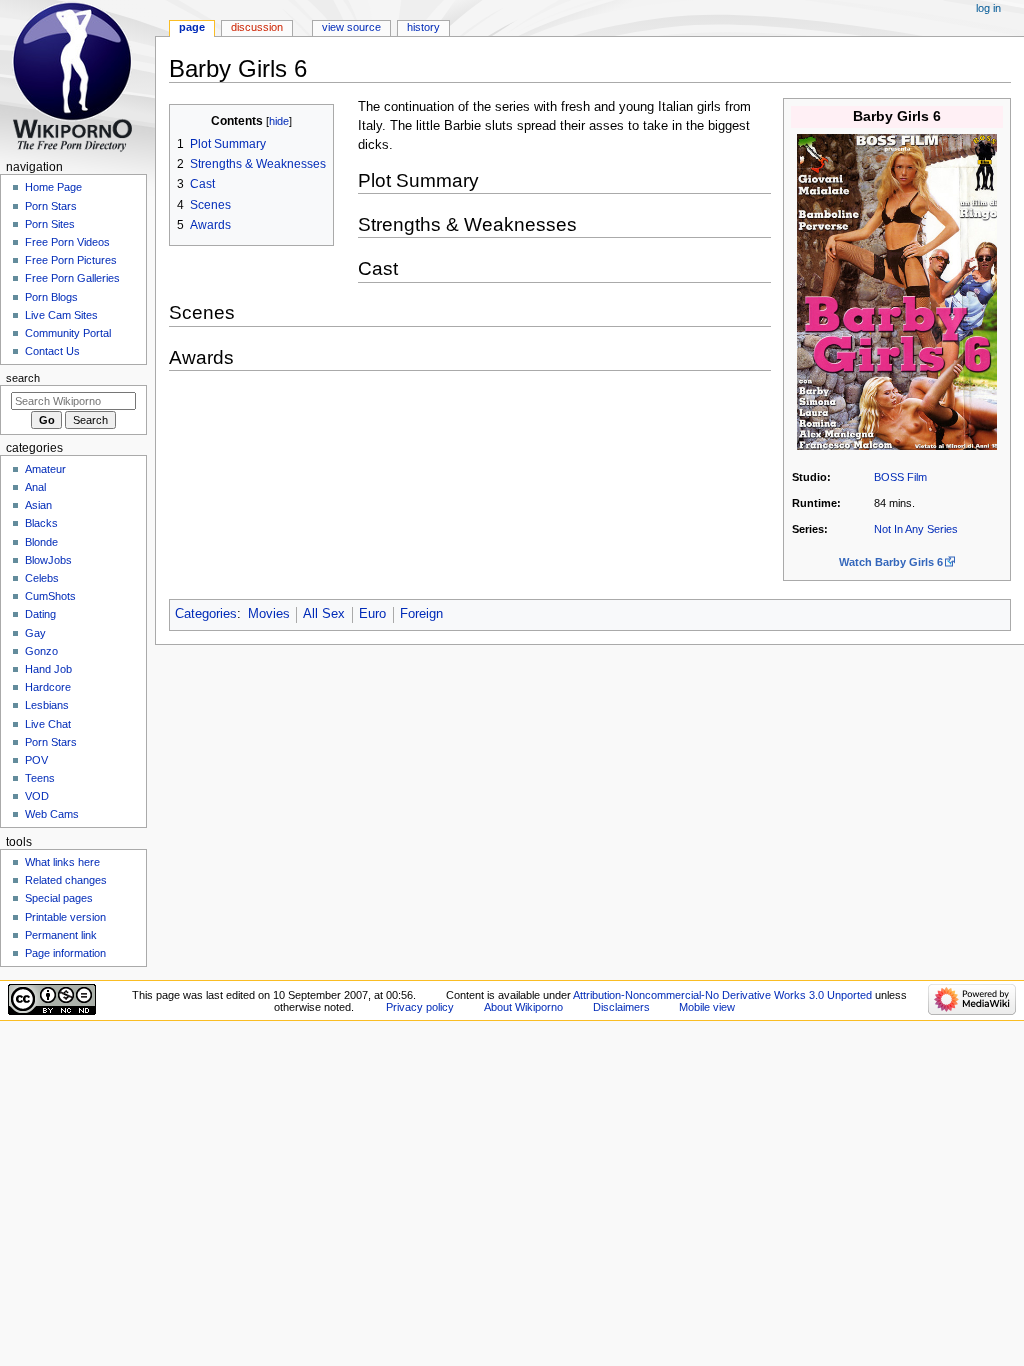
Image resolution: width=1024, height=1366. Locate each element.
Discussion (257, 27)
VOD (37, 796)
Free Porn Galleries (72, 278)
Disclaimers (621, 1007)
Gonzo (41, 651)
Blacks (41, 523)
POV (36, 760)
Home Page (53, 187)
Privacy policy (420, 1007)
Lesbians (47, 705)
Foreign (421, 614)
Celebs (42, 578)
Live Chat (48, 724)
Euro (372, 614)
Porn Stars (51, 206)
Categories (206, 614)
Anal (35, 487)
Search (23, 378)
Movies (269, 614)
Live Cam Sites (61, 315)
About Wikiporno (523, 1007)
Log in (988, 8)
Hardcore (48, 687)
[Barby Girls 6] (897, 291)
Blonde (41, 542)
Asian (38, 505)
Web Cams (52, 814)
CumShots (50, 596)
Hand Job (48, 669)
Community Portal (68, 333)
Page (192, 27)
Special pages (59, 898)
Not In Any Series (916, 529)
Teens (40, 778)
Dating (40, 614)
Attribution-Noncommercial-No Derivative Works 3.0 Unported (722, 995)
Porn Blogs (51, 297)
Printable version (65, 917)
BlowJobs (48, 560)
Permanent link (61, 935)
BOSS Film (900, 477)
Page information (65, 953)
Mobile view (707, 1007)
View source (351, 27)
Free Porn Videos (67, 242)
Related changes (66, 880)
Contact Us (52, 351)
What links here (62, 862)
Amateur (45, 469)
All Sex (324, 614)
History (423, 27)
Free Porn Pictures (71, 260)
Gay (35, 633)
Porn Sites (50, 224)
